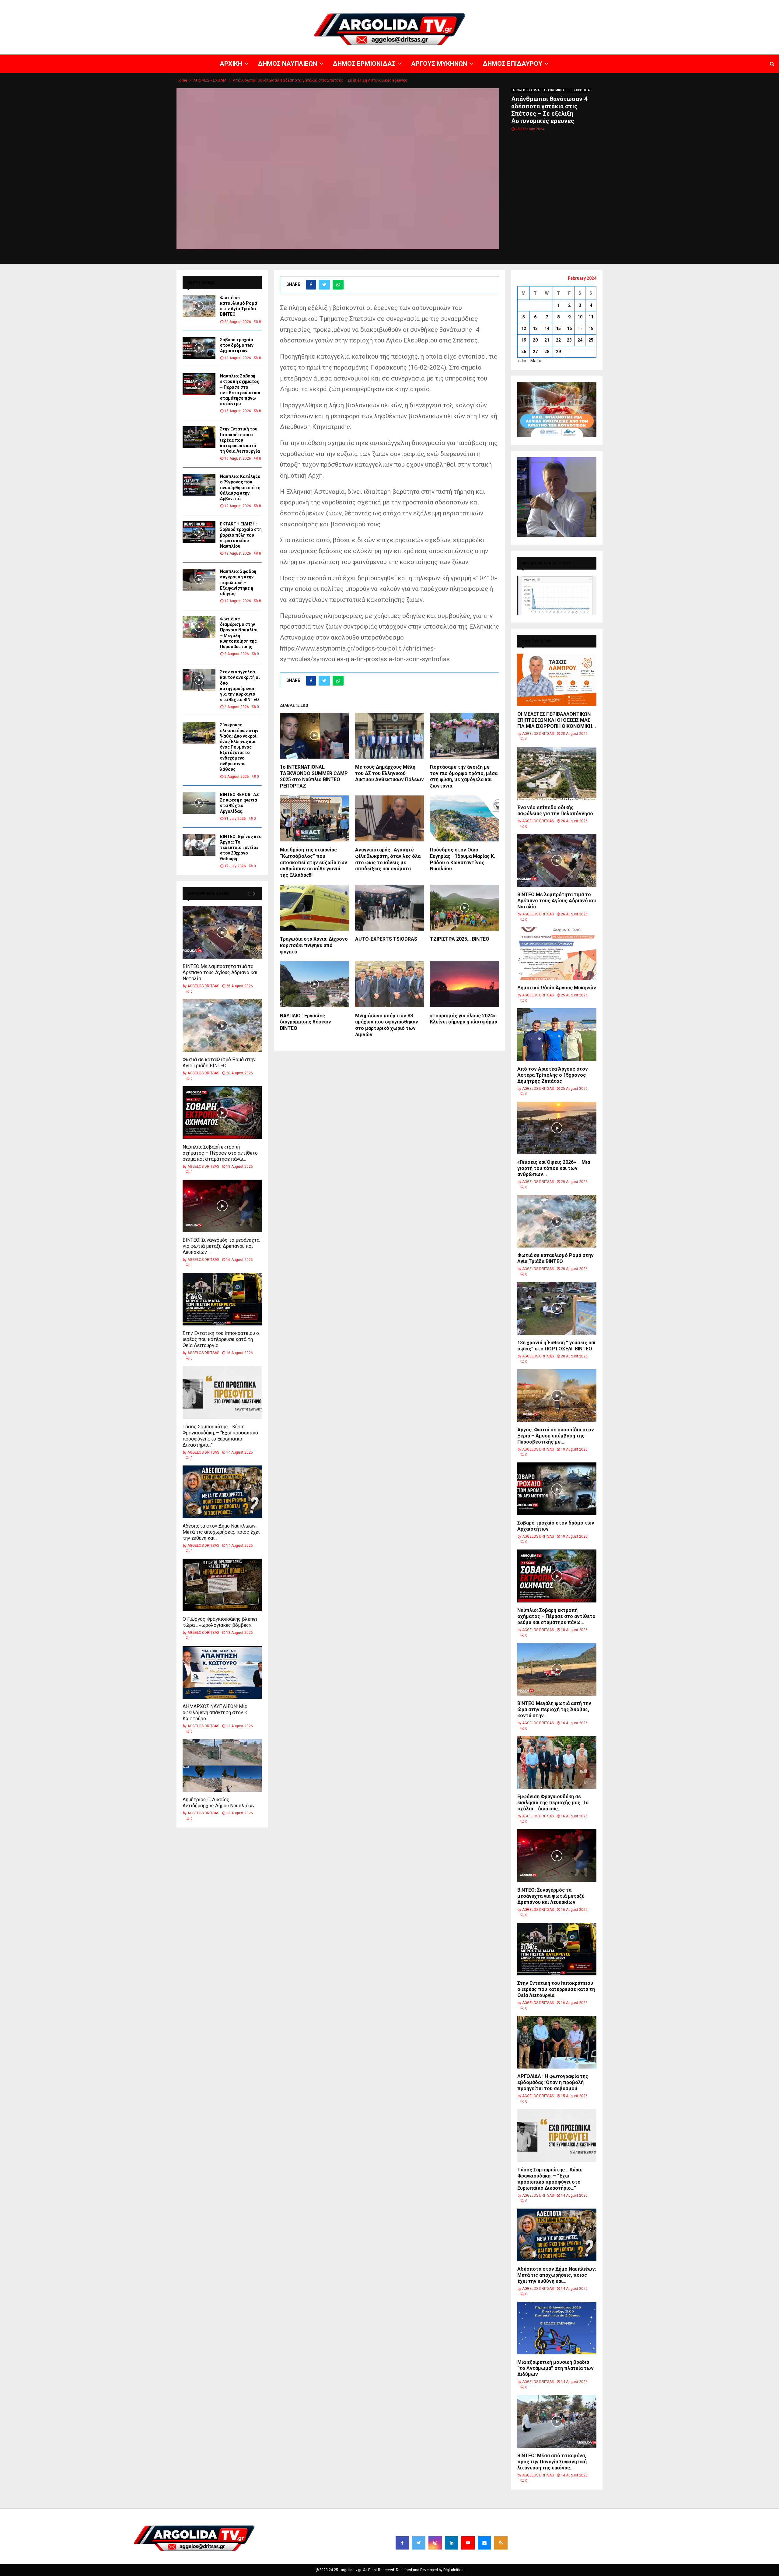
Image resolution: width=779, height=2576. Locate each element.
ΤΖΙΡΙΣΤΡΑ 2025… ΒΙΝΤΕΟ (460, 939)
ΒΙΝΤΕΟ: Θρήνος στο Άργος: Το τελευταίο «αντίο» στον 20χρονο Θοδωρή (241, 848)
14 (547, 328)
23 (569, 340)
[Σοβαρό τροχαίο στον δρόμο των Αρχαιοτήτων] (199, 348)
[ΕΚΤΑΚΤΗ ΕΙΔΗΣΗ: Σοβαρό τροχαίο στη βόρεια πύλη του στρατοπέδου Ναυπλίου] (199, 532)
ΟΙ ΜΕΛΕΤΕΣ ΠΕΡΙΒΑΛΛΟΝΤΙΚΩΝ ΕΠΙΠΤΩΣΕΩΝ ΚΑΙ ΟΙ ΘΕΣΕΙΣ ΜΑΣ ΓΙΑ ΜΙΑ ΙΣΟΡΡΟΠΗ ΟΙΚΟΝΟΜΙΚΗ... (557, 720)
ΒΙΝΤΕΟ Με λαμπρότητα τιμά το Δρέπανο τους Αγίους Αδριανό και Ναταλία (220, 972)
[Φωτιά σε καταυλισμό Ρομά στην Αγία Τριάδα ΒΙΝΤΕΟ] (199, 306)
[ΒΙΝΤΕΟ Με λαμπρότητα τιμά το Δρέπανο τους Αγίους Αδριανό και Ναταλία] (222, 932)
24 (580, 340)
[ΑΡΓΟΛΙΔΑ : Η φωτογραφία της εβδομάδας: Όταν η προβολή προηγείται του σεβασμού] (557, 2042)
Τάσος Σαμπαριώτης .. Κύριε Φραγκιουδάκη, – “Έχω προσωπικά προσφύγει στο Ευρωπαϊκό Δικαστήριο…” (220, 1436)
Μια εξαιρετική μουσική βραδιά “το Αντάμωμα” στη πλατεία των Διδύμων (555, 2368)
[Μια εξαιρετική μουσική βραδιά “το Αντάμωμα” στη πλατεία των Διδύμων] (557, 2328)
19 (524, 340)
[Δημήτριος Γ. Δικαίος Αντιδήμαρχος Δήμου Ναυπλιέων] (222, 1765)
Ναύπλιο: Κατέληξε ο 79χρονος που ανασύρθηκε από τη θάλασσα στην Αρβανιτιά (240, 488)
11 (591, 317)
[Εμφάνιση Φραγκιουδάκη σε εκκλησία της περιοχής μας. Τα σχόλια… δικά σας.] (557, 1762)
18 (591, 328)
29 (558, 352)
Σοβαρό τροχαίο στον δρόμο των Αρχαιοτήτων (237, 345)
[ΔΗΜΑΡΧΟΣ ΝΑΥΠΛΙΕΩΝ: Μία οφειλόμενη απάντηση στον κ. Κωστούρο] (222, 1672)
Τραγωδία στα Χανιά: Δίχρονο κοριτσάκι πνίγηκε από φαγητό (314, 945)
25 (591, 340)
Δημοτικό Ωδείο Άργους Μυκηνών (557, 988)
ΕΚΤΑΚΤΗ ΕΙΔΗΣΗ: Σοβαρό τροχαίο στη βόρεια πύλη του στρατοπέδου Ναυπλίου (241, 535)
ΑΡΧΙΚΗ (561, 5)
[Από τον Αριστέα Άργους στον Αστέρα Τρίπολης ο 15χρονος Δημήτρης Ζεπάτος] (557, 1035)
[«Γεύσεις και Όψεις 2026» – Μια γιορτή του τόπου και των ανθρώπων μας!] (557, 1128)
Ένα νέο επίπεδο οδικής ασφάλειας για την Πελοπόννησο (555, 811)
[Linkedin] (452, 2543)
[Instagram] (435, 2543)
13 (535, 328)
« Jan (522, 361)
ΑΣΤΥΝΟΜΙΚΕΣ (554, 90)
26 (524, 352)
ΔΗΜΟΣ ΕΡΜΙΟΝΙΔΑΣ (629, 5)
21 (547, 340)
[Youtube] (468, 2543)
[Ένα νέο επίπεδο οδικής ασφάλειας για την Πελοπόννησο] (557, 773)
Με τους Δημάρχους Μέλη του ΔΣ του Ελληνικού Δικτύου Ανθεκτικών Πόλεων (389, 773)
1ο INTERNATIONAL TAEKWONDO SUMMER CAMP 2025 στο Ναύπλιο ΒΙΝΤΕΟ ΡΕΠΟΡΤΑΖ (314, 776)
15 (558, 328)
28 (547, 352)
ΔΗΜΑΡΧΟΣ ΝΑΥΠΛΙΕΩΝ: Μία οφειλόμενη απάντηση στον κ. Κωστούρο (215, 1713)
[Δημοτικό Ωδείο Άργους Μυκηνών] (557, 954)
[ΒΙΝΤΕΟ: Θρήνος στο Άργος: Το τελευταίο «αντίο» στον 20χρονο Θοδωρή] (199, 845)
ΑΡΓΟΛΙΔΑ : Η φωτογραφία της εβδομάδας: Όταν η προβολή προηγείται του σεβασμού (553, 2082)
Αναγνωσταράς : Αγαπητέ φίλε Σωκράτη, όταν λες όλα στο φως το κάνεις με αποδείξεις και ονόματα (388, 859)
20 (535, 340)
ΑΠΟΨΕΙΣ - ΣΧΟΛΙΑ (526, 90)
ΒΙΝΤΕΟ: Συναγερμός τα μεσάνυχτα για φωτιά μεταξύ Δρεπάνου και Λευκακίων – (221, 1246)
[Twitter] (419, 2543)
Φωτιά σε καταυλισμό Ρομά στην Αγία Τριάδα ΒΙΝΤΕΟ (219, 1063)
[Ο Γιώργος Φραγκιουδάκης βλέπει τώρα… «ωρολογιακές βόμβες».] (222, 1585)
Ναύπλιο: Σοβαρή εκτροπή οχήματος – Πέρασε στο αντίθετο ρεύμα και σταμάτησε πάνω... (220, 1153)
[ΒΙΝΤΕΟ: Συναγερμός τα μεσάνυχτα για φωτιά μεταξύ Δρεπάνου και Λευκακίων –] (222, 1206)
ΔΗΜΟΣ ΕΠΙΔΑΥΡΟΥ (706, 5)
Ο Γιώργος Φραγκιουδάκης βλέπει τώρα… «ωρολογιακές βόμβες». (220, 1622)
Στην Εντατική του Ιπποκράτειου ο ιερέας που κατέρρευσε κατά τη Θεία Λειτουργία (240, 440)
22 (558, 340)
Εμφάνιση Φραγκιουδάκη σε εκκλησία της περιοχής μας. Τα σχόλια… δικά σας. (553, 1803)
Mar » (536, 361)
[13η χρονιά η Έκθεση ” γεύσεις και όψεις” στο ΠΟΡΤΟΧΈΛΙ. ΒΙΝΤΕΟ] (557, 1308)
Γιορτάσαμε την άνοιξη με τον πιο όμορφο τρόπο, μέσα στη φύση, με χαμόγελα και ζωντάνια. (464, 776)
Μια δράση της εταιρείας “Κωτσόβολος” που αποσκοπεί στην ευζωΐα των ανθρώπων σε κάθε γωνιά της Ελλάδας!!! (314, 862)
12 (524, 328)
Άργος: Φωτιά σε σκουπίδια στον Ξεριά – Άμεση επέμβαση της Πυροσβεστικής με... (556, 1436)
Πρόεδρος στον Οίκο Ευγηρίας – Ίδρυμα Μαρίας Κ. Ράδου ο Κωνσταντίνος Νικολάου (463, 859)
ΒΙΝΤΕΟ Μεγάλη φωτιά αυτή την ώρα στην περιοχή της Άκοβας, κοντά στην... (554, 1709)
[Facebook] (402, 2543)
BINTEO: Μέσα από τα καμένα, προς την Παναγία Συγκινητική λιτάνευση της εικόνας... (552, 2462)
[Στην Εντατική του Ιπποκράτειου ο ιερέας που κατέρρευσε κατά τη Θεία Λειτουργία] (199, 437)
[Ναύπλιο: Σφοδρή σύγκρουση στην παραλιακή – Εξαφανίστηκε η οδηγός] (199, 580)
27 (535, 352)
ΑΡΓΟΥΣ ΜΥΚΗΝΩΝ (668, 5)
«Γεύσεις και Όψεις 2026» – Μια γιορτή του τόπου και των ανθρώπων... (554, 1168)
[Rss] (501, 2543)
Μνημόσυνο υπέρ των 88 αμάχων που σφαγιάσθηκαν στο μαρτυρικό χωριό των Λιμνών (387, 1025)
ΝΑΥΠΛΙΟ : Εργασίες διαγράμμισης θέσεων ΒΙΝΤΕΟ (306, 1022)
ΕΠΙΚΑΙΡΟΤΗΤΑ (579, 90)
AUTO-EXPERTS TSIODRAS (386, 939)
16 (569, 328)
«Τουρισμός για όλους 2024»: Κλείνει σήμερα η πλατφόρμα (464, 1019)
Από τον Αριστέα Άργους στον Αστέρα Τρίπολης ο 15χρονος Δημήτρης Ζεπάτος (553, 1075)
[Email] (484, 2543)
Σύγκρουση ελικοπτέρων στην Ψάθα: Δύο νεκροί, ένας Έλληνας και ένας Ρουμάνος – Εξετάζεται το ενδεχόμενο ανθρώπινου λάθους (239, 747)
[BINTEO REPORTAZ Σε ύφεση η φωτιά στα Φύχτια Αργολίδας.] (199, 803)
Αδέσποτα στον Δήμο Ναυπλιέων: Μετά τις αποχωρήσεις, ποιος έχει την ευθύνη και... (221, 1532)
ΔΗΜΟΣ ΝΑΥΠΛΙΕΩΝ (590, 5)
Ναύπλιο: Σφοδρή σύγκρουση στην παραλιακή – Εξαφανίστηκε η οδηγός (238, 583)
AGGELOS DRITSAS (203, 986)
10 (580, 317)
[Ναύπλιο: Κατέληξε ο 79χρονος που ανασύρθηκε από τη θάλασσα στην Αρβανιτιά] (199, 485)
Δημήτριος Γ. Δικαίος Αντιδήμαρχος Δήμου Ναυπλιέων (219, 1803)
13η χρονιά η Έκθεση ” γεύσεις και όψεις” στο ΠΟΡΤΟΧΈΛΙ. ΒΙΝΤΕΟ (556, 1346)
